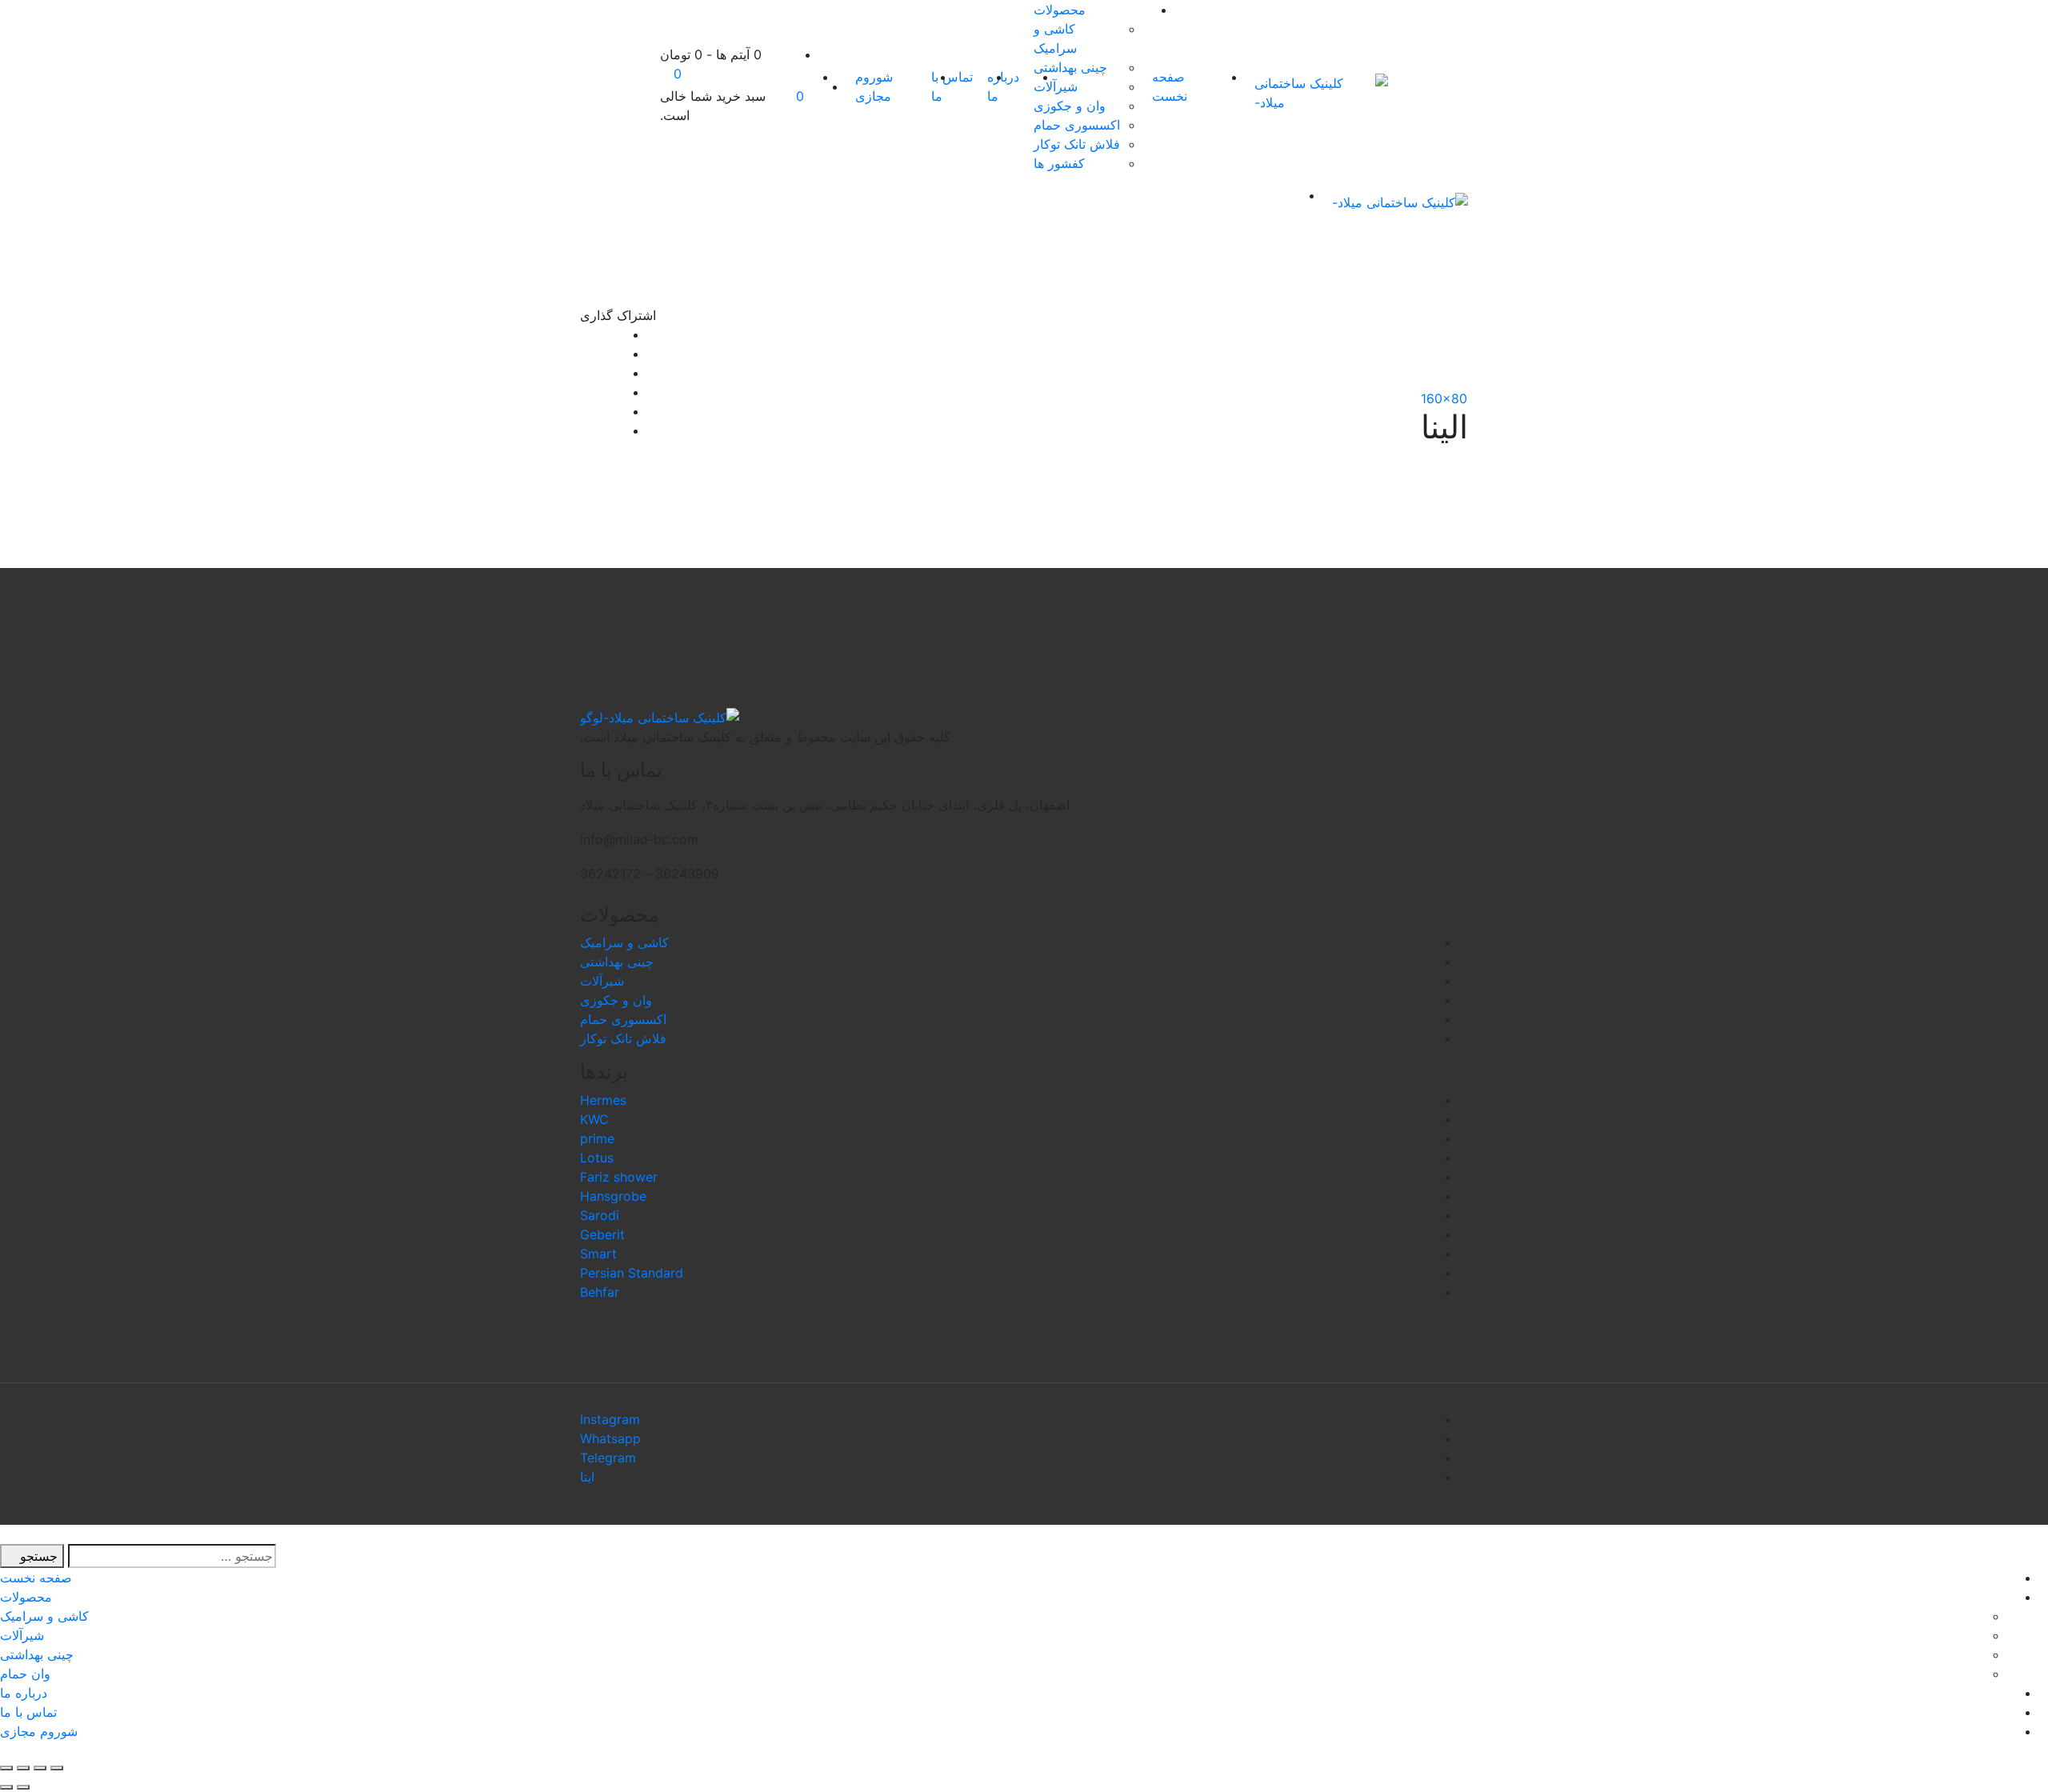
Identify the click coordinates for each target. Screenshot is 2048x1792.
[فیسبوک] (585, 334)
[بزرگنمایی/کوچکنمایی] (6, 1768)
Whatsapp (610, 1438)
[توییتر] (585, 354)
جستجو (37, 1556)
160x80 (1444, 398)
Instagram (610, 1419)
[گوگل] (585, 373)
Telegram (608, 1458)
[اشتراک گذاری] (40, 1768)
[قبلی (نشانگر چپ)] (23, 1787)
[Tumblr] (585, 411)
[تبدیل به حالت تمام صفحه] (23, 1768)
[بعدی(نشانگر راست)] (6, 1787)
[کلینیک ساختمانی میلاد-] (1321, 93)
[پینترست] (585, 430)
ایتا (587, 1477)
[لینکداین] (585, 392)
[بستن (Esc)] (57, 1768)
